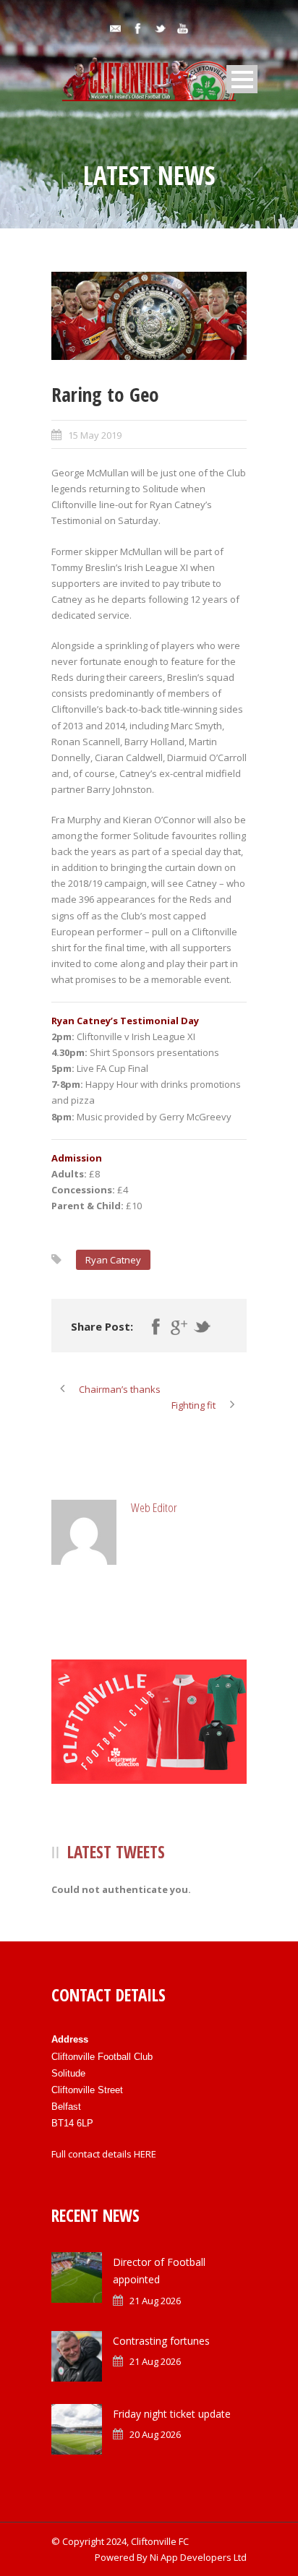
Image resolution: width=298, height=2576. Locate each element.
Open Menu (242, 79)
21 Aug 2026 (155, 2301)
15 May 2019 (95, 435)
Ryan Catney (113, 1260)
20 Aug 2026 (155, 2434)
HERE (145, 2154)
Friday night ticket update (172, 2414)
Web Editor (154, 1507)
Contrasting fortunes (161, 2341)
